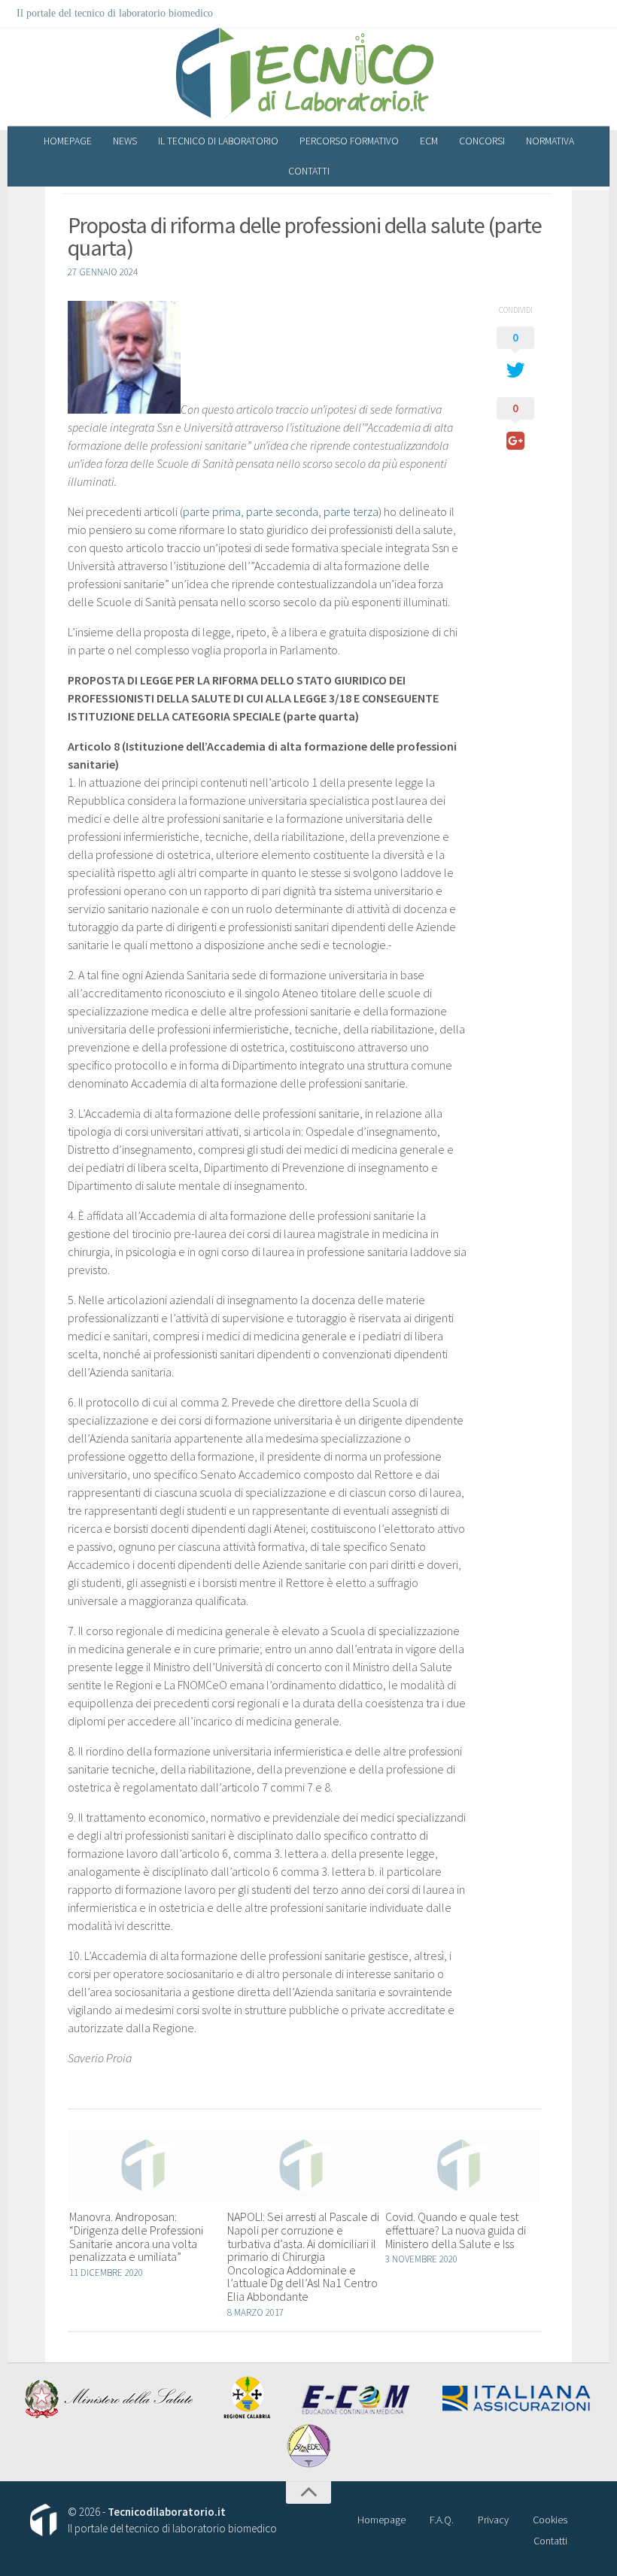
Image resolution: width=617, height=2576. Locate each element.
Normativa (550, 141)
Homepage (68, 141)
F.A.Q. (442, 2520)
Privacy (493, 2520)
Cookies (550, 2520)
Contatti (309, 171)
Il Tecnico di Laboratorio (218, 141)
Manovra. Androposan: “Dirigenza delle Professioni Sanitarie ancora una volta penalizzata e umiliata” (136, 2236)
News (125, 141)
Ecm (429, 141)
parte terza (351, 511)
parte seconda (282, 511)
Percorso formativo (349, 141)
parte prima (212, 511)
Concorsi (482, 141)
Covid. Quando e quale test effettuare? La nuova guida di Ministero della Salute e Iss (456, 2230)
